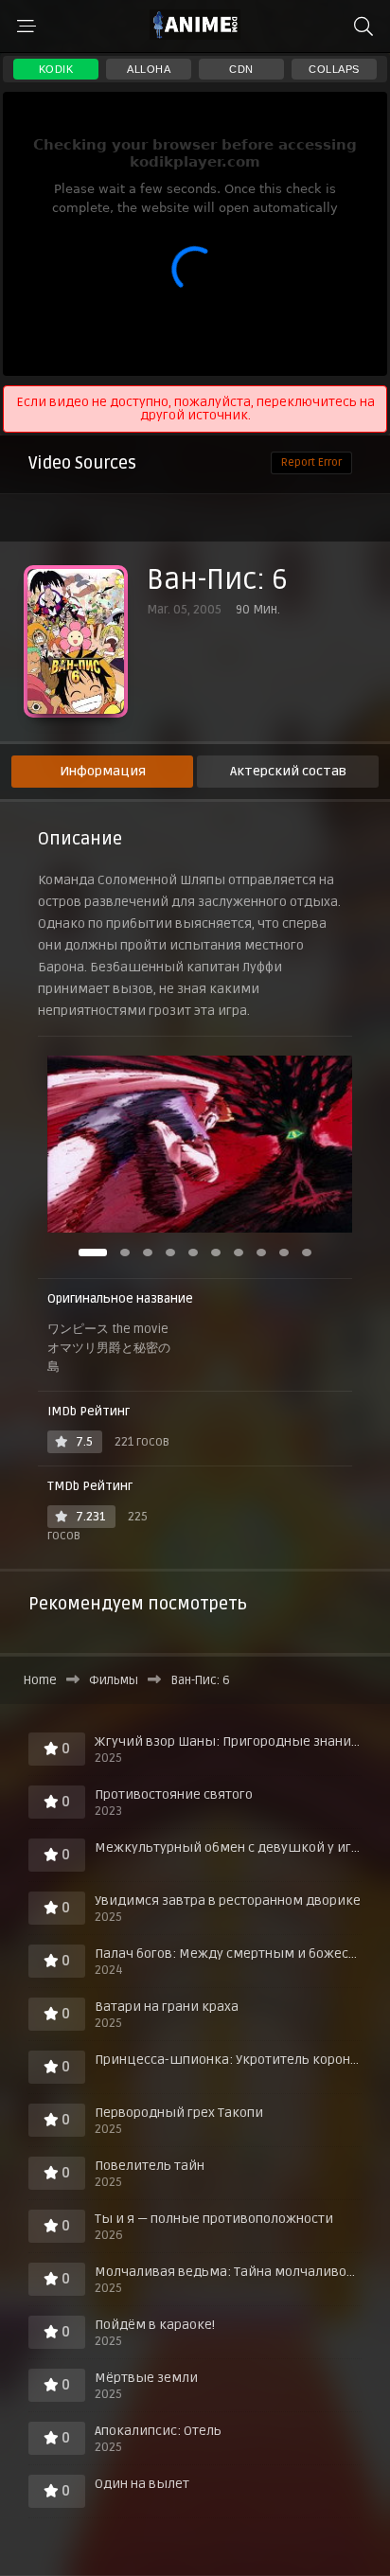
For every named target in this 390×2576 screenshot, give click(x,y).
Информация (103, 771)
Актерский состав (288, 771)
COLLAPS (334, 69)
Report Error (311, 462)
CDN (241, 69)
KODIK (56, 69)
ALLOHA (149, 69)
